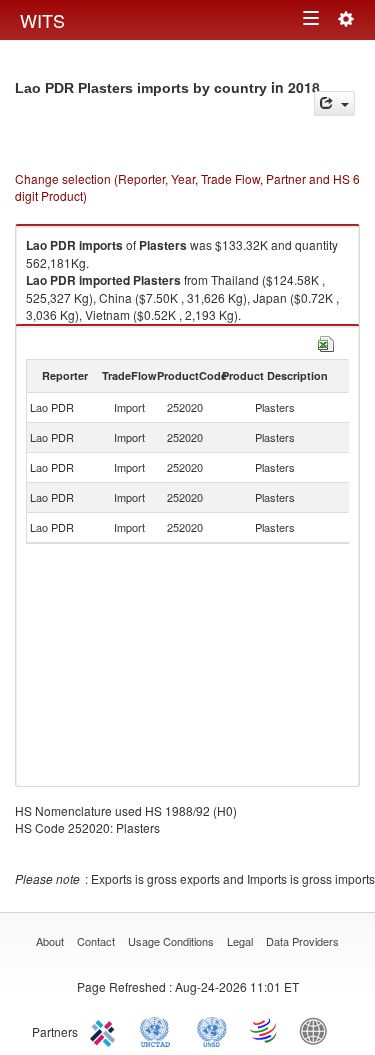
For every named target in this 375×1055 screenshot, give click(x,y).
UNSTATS (212, 1030)
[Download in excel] (326, 341)
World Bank (318, 1030)
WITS (42, 20)
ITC (106, 1030)
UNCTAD (159, 1030)
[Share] (334, 103)
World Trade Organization (265, 1030)
